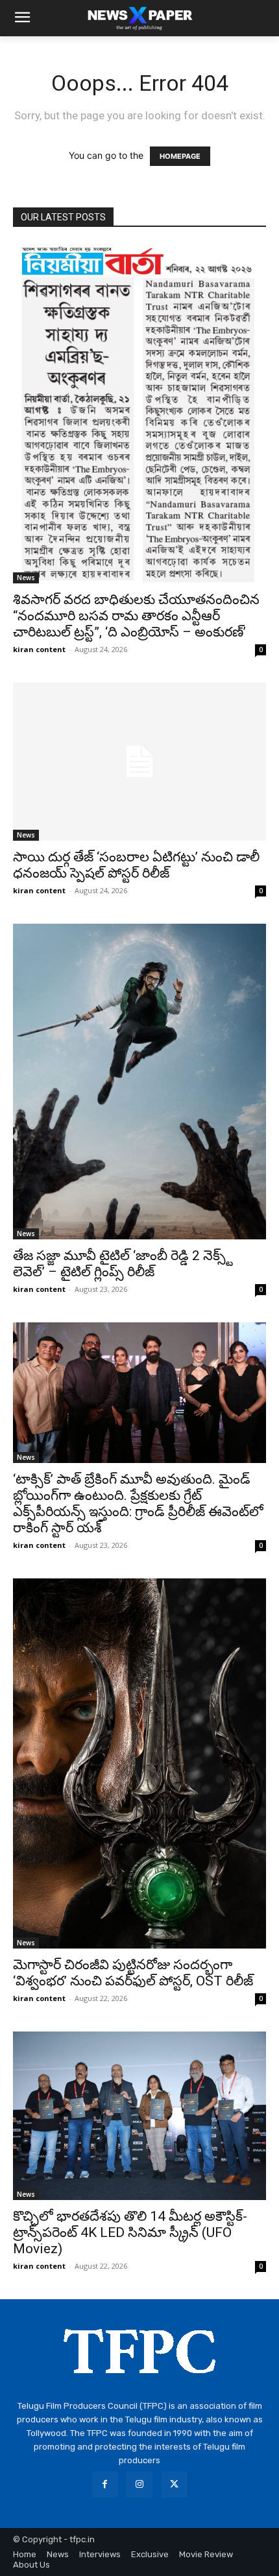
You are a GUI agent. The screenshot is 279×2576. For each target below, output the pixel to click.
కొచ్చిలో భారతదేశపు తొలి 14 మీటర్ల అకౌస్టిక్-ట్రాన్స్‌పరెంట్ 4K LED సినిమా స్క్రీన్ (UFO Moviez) (130, 2232)
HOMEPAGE (180, 156)
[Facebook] (105, 2484)
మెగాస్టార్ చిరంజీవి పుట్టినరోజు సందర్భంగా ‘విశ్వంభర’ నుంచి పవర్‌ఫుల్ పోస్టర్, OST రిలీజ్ (133, 1973)
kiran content (39, 649)
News (26, 578)
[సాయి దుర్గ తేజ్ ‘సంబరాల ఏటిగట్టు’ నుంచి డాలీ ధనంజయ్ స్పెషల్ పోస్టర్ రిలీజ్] (139, 762)
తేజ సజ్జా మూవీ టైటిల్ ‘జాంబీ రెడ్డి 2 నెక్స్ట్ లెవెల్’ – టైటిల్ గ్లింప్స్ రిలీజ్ (123, 1264)
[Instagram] (139, 2484)
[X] (174, 2484)
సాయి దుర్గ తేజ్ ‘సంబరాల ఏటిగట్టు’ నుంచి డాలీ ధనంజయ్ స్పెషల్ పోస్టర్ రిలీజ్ (136, 865)
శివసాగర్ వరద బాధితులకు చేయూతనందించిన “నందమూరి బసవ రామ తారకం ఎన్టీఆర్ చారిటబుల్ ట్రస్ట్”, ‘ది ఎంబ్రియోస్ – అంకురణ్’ (136, 616)
